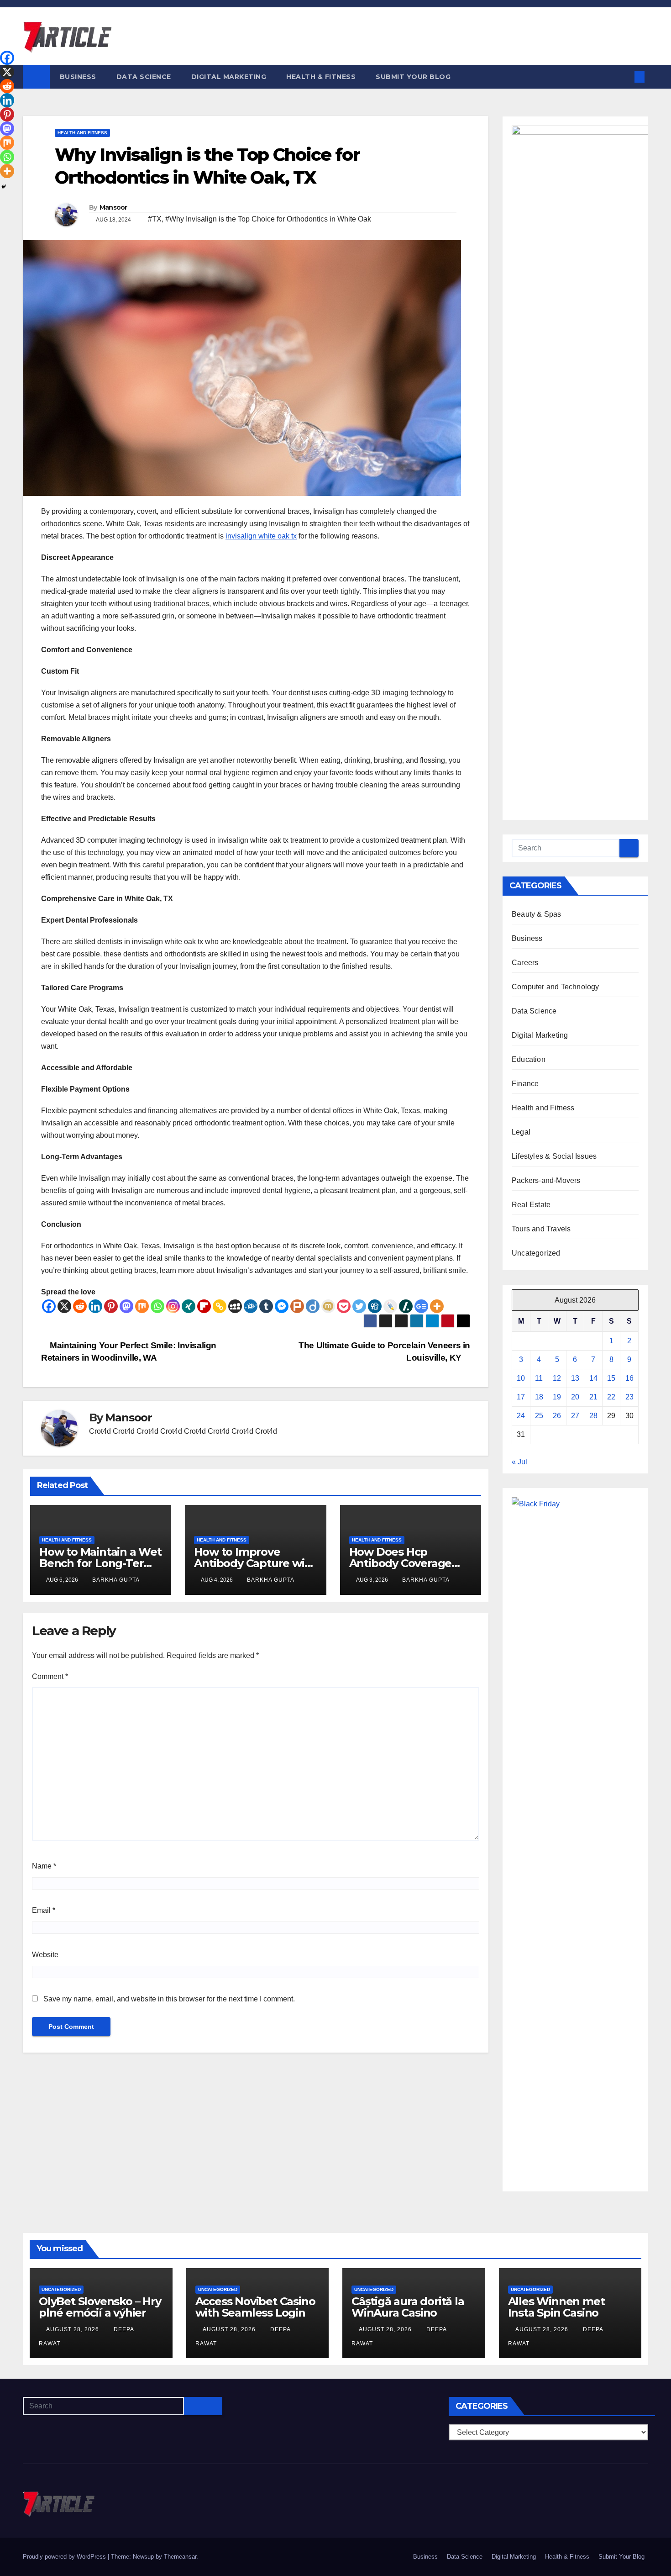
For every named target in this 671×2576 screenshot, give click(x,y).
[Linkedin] (95, 1306)
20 (575, 1397)
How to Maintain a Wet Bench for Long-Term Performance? (100, 1563)
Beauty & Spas (537, 914)
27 (575, 1416)
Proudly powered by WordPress (65, 2557)
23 (629, 1397)
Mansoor (113, 207)
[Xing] (189, 1306)
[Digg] (375, 1306)
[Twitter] (359, 1306)
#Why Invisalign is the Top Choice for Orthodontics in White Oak (268, 219)
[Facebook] (49, 1306)
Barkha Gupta (116, 1580)
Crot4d (100, 1431)
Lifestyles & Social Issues (554, 1156)
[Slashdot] (406, 1306)
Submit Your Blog (413, 77)
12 (557, 1378)
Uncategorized (536, 1253)
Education (529, 1059)
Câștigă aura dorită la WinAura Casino (408, 2307)
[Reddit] (80, 1306)
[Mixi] (328, 1306)
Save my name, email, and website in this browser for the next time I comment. (169, 1999)
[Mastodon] (126, 1306)
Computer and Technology (556, 987)
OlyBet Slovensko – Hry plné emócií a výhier (100, 2307)
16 (629, 1378)
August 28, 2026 (73, 2329)
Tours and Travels (541, 1229)
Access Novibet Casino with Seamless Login (255, 2307)
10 (521, 1378)
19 (557, 1397)
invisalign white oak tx (261, 536)
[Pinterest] (111, 1306)
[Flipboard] (204, 1306)
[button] (624, 77)
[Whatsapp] (157, 1306)
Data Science (144, 77)
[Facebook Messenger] (282, 1306)
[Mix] (142, 1306)
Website (45, 1955)
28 (593, 1416)
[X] (64, 1306)
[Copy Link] (220, 1306)
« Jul (519, 1462)
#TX (155, 219)
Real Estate (531, 1205)
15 (611, 1378)
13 (575, 1378)
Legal (521, 1132)
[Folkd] (251, 1306)
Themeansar (180, 2557)
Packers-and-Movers (546, 1180)
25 (539, 1416)
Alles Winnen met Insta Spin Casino (556, 2307)
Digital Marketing (229, 77)
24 (521, 1416)
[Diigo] (313, 1306)
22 (611, 1397)
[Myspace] (235, 1306)
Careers (525, 963)
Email (44, 1910)
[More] (437, 1306)
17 (521, 1397)
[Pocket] (344, 1306)
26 (557, 1416)
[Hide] (4, 187)
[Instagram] (173, 1306)
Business (78, 77)
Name (44, 1866)
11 (539, 1378)
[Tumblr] (266, 1306)
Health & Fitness (321, 77)
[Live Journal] (390, 1306)
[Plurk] (297, 1306)
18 (539, 1397)
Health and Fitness (82, 133)
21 (593, 1397)
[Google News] (421, 1306)
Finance (525, 1084)
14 (593, 1378)
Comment (50, 1676)
